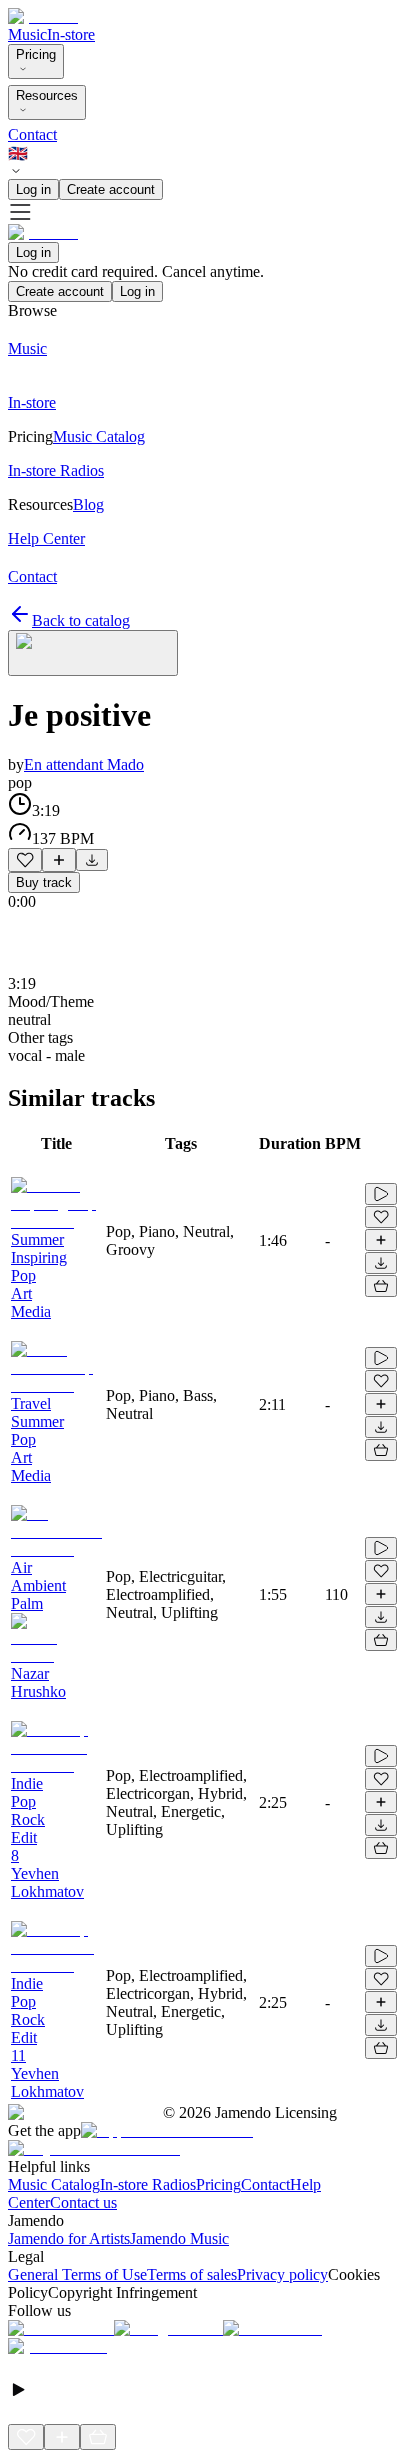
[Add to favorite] (25, 860)
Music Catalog (54, 2184)
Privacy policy (282, 2274)
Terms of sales (192, 2274)
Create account (111, 189)
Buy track (44, 882)
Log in (33, 189)
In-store (71, 34)
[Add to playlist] (59, 860)
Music (27, 34)
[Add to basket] (381, 1286)
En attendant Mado (84, 764)
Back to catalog (81, 620)
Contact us (83, 2202)
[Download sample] (92, 860)
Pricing (36, 54)
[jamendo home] (43, 16)
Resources (47, 95)
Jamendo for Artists (69, 2238)
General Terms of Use (77, 2274)
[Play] (93, 653)
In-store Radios (148, 2184)
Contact (32, 134)
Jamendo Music (179, 2238)
